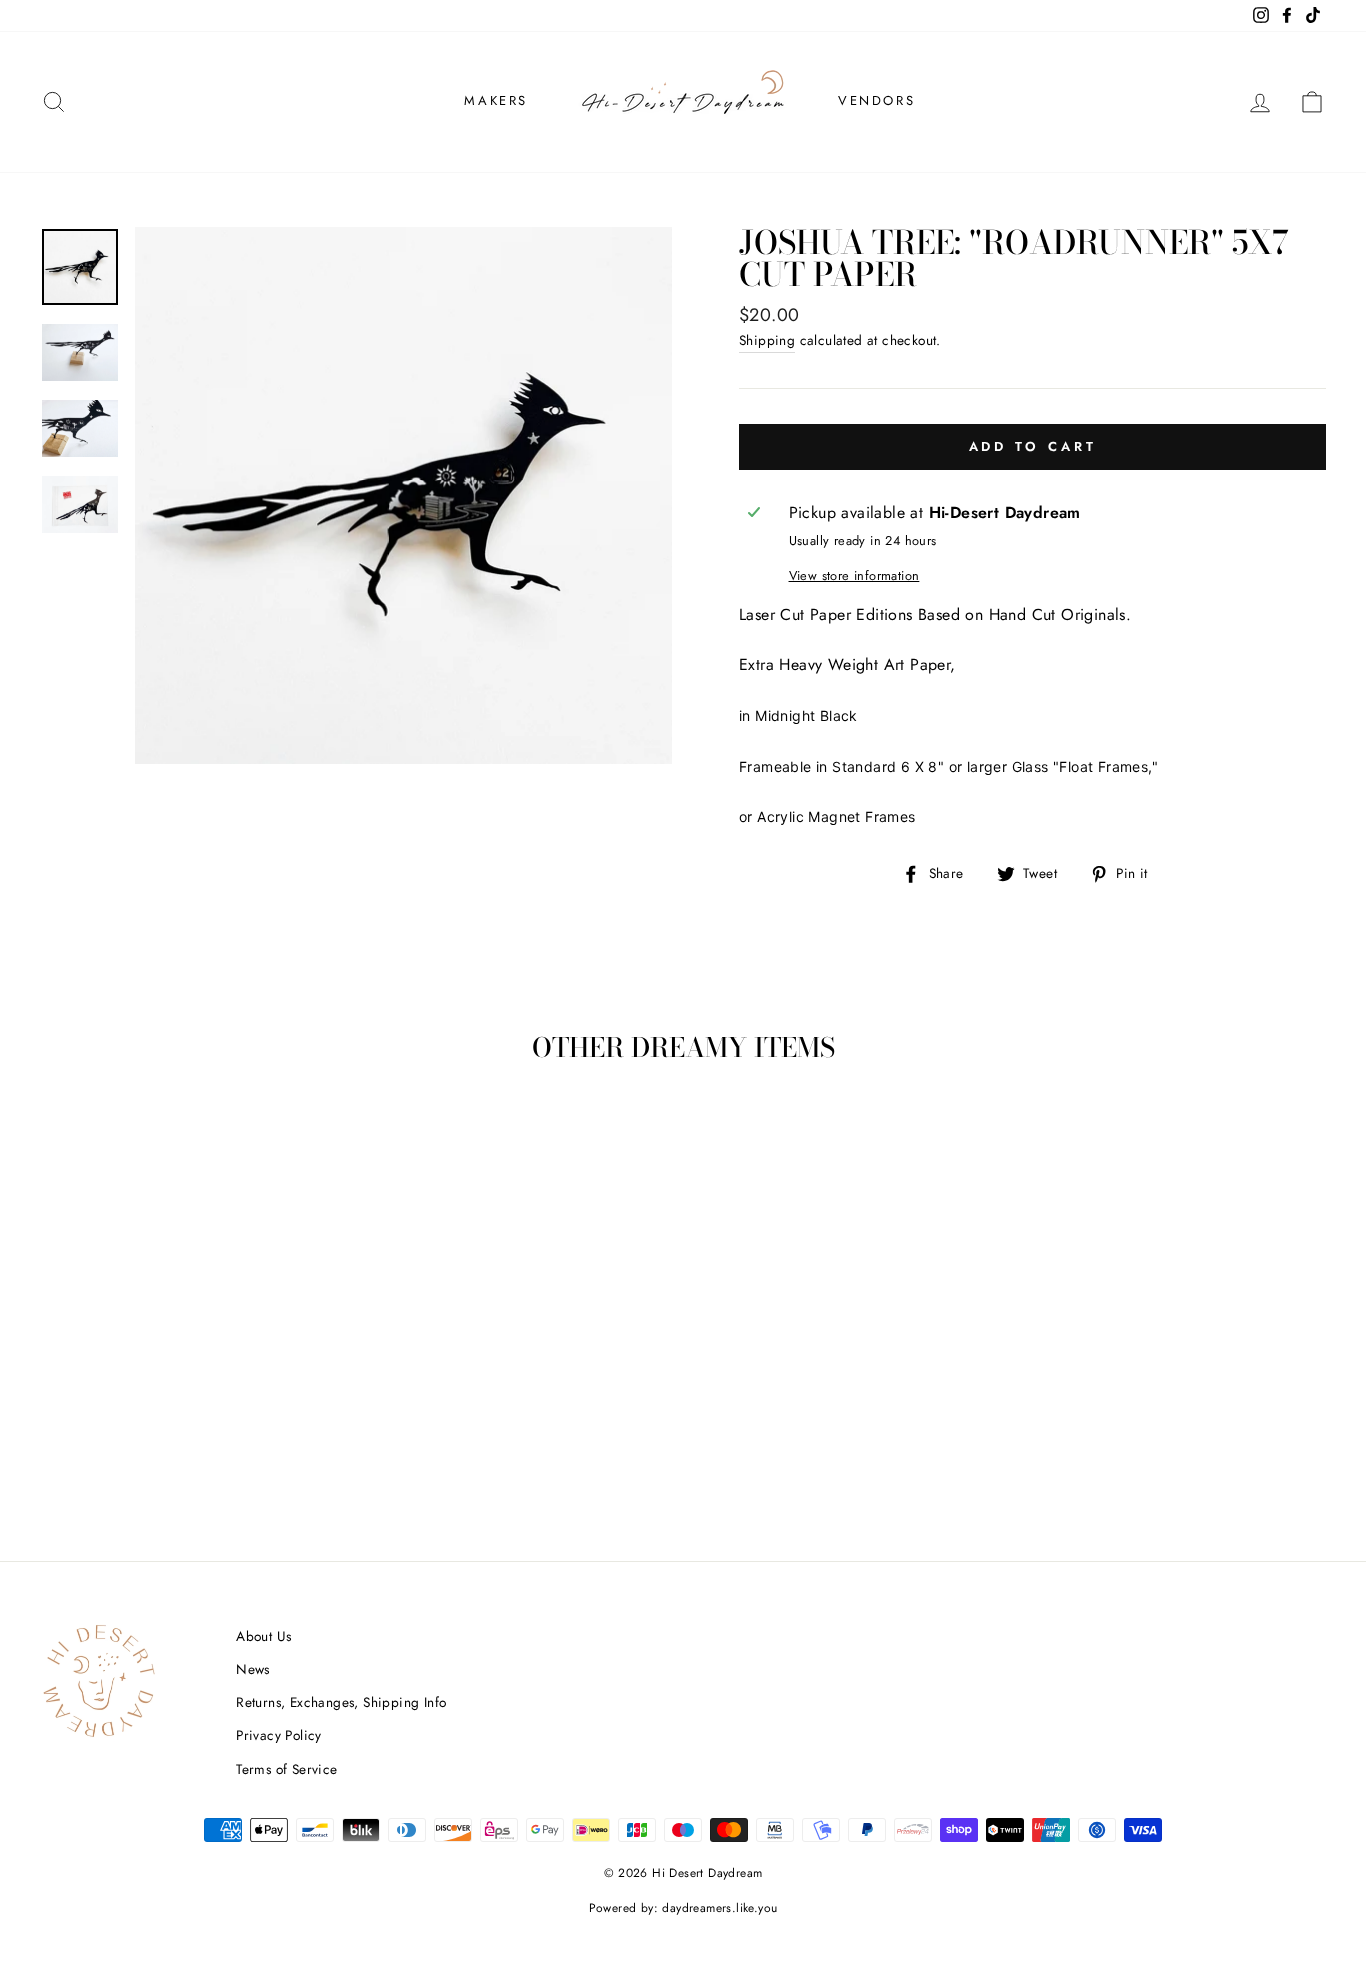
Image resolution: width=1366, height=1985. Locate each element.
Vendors (876, 100)
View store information (854, 575)
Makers (496, 100)
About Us (263, 1636)
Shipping (767, 340)
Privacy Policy (279, 1735)
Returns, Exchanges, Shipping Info (341, 1702)
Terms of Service (286, 1769)
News (253, 1669)
